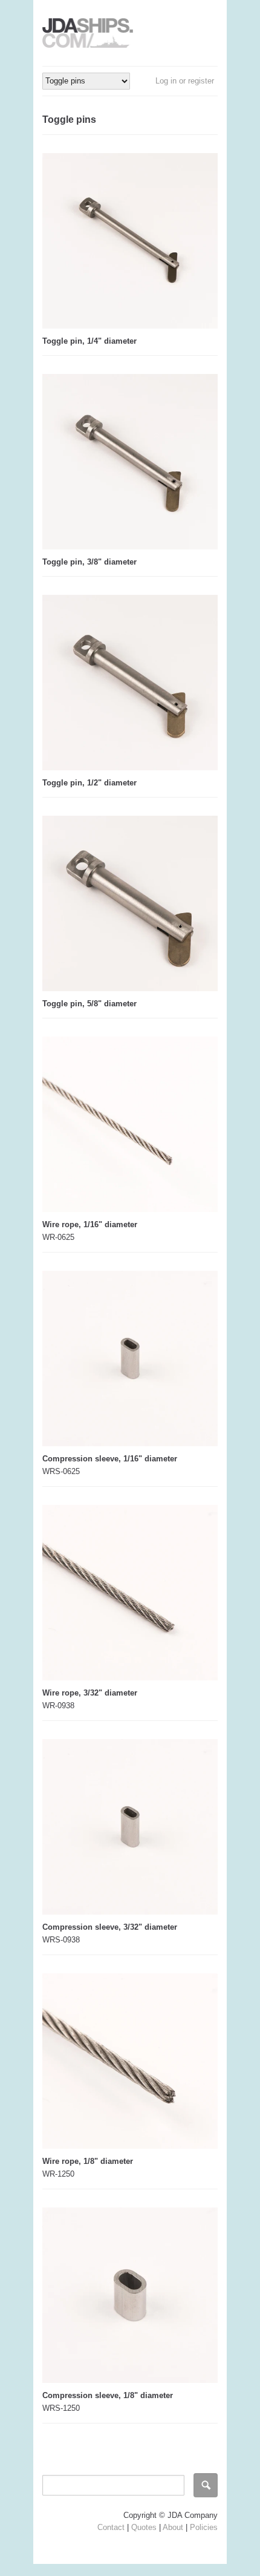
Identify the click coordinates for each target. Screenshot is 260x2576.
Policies (204, 2527)
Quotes (144, 2527)
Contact (111, 2527)
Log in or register (185, 81)
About (173, 2527)
